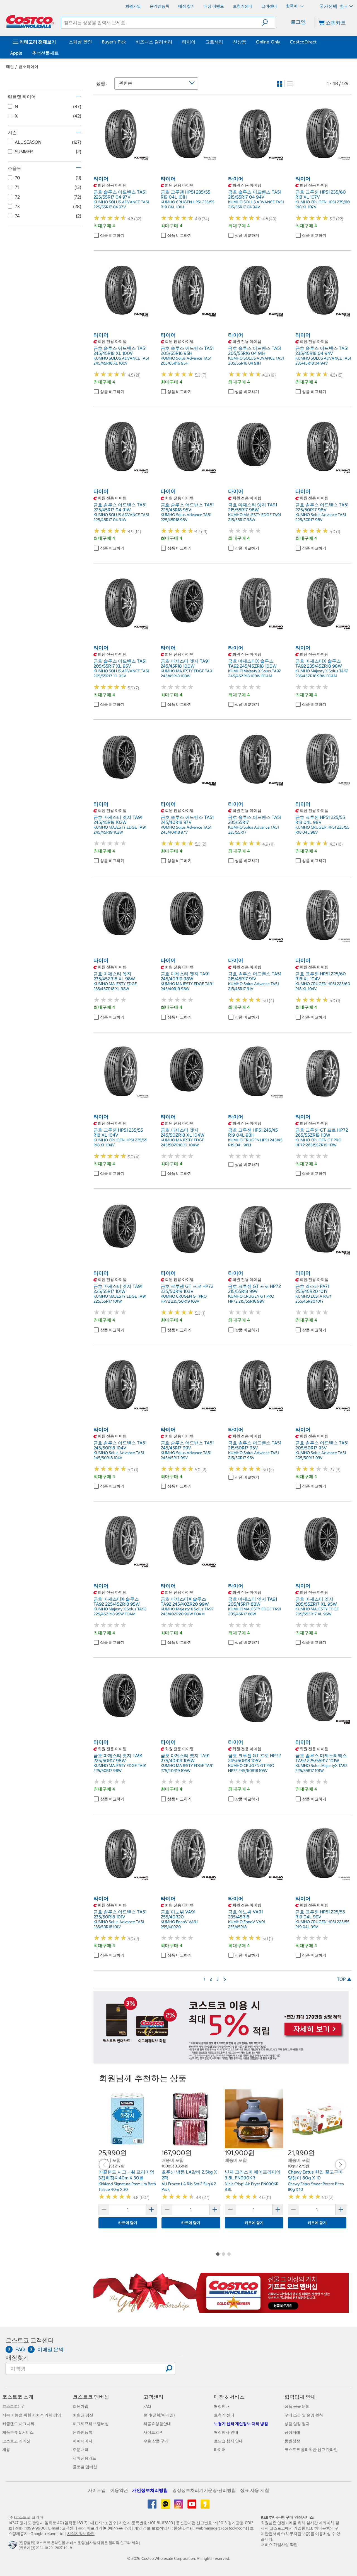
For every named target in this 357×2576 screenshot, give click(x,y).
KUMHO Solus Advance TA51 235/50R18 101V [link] (119, 1924)
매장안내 (222, 2406)
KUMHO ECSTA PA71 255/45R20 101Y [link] (313, 1299)
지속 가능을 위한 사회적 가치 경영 (32, 2415)
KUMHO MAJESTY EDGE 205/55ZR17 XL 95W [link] (317, 1611)
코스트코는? (13, 2406)
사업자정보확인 (81, 2534)
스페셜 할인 (80, 42)
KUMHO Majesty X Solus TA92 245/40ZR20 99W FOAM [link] (187, 1611)
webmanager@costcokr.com (221, 2528)
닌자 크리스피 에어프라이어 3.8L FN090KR (253, 2175)
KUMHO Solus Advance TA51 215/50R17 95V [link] (254, 1455)
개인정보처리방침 (150, 2490)
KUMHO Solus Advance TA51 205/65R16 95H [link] (186, 361)
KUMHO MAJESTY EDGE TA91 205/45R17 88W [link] (255, 1611)
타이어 (189, 42)
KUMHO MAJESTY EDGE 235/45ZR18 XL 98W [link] (115, 986)
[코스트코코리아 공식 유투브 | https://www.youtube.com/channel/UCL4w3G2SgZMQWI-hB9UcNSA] (192, 2506)
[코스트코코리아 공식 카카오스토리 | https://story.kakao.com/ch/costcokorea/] (205, 2506)
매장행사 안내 (226, 2432)
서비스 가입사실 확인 (279, 2545)
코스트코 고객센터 (30, 2340)
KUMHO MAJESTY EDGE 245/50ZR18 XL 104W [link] (182, 1142)
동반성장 (292, 2441)
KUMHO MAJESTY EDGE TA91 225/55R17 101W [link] (120, 1299)
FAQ (147, 2406)
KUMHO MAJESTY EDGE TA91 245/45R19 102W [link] (120, 830)
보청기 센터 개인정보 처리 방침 (241, 2424)
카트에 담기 (128, 2223)
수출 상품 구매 (156, 2441)
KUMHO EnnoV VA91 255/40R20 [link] (179, 1924)
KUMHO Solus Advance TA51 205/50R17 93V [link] (321, 1455)
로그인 (298, 22)
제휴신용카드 (85, 2458)
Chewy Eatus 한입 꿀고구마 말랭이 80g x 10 (315, 2175)
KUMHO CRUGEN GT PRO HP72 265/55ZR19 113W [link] (318, 1142)
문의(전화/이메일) (159, 2415)
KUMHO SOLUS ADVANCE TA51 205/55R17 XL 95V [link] (121, 673)
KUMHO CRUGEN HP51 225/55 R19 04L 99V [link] (322, 1924)
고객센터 (153, 2397)
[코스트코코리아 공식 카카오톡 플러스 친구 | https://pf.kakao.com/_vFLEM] (166, 2506)
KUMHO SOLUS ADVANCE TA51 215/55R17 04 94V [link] (256, 204)
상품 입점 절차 (297, 2424)
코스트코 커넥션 (16, 2441)
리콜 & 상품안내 (157, 2424)
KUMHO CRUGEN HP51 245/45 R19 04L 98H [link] (255, 1142)
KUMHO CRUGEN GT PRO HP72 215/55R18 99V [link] (251, 1299)
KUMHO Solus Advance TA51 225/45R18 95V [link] (186, 517)
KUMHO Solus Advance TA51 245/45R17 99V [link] (186, 1455)
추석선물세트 (45, 53)
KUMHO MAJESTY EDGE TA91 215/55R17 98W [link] (255, 517)
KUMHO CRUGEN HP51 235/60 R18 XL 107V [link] (323, 204)
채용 (6, 2450)
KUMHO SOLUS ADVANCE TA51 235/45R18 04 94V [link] (323, 361)
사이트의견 (153, 2432)
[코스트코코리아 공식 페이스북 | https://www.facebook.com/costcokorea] (152, 2506)
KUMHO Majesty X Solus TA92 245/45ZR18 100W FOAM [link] (255, 673)
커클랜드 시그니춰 (18, 2424)
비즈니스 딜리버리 (154, 42)
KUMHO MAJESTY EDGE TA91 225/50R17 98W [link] (120, 1768)
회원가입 (81, 2406)
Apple (16, 53)
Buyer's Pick (114, 42)
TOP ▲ (344, 1979)
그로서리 (214, 42)
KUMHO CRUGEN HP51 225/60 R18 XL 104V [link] (323, 986)
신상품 (240, 42)
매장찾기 (17, 2358)
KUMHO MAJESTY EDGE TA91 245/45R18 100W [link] (187, 673)
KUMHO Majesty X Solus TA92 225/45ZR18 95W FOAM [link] (120, 1611)
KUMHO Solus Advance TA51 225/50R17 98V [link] (321, 517)
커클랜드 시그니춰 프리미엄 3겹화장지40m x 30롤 (126, 2175)
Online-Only (268, 42)
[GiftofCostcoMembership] (221, 2310)
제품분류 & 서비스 (18, 2432)
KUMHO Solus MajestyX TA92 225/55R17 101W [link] (321, 1768)
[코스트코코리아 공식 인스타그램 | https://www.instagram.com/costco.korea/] (179, 2506)
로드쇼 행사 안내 (228, 2441)
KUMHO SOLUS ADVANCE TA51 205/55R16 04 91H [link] (256, 361)
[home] (30, 21)
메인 (10, 67)
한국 (344, 6)
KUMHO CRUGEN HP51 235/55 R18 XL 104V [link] (120, 1142)
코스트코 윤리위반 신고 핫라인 (311, 2450)
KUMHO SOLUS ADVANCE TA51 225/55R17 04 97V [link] (121, 204)
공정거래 (292, 2432)
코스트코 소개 (18, 2397)
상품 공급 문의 (297, 2406)
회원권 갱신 (83, 2415)
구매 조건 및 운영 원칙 (304, 2415)
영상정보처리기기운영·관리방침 (204, 2490)
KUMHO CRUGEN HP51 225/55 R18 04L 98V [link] (322, 830)
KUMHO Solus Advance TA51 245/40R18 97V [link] (186, 830)
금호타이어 (28, 67)
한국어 (292, 6)
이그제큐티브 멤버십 (91, 2424)
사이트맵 (97, 2490)
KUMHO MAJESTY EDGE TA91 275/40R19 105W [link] (187, 1768)
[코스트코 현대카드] (221, 2061)
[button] (268, 23)
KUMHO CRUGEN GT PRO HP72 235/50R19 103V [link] (184, 1299)
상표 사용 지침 (255, 2490)
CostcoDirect (303, 42)
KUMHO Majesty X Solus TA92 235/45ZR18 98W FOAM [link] (322, 673)
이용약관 (119, 2490)
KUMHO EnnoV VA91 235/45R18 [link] (247, 1924)
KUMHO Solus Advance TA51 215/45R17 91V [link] (254, 986)
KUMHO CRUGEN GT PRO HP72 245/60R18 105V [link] (251, 1768)
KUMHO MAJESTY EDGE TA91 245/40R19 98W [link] (187, 986)
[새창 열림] (14, 2546)
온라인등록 (83, 2432)
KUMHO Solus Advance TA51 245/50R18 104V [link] (119, 1455)
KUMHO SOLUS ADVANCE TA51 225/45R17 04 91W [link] (121, 517)
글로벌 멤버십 (85, 2467)
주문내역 (81, 2450)
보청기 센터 (224, 2415)
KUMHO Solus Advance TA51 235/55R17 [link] (254, 830)
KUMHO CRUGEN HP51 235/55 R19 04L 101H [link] (188, 204)
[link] (121, 158)
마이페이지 (83, 2441)
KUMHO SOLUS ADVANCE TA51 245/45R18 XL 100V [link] (121, 361)
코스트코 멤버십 (91, 2397)
